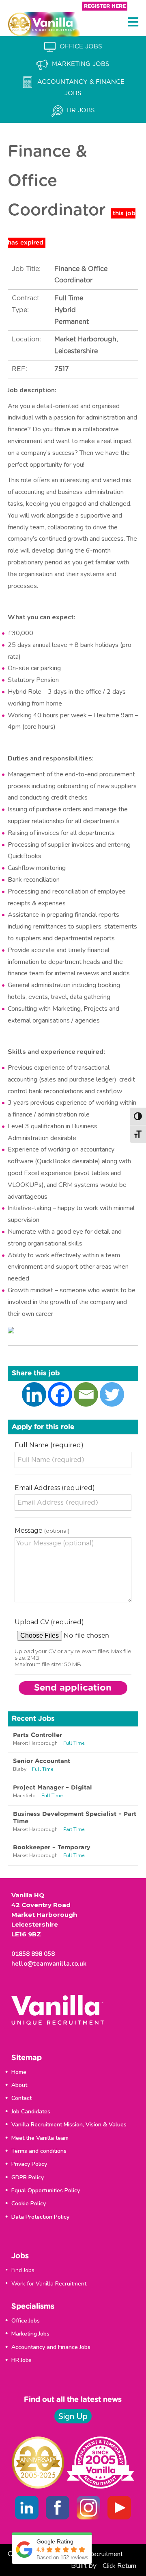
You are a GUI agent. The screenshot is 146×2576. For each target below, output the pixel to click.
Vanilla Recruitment (96, 2554)
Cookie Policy (29, 2203)
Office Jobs (26, 2321)
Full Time (69, 298)
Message (42, 1531)
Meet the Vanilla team (40, 2138)
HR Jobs (21, 2360)
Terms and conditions (39, 2151)
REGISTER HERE (105, 6)
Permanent (72, 322)
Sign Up (73, 2416)
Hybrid (65, 310)
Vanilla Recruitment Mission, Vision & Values (69, 2125)
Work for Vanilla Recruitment (49, 2284)
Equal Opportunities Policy (46, 2190)
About (19, 2085)
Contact (21, 2098)
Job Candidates (31, 2112)
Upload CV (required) (49, 1622)
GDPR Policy (28, 2177)
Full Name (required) (49, 1445)
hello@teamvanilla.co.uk (49, 1964)
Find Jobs (23, 2270)
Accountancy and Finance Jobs (51, 2347)
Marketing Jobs (30, 2334)
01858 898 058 (33, 1954)
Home (19, 2072)
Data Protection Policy (40, 2217)
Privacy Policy (29, 2164)
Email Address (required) (55, 1488)
